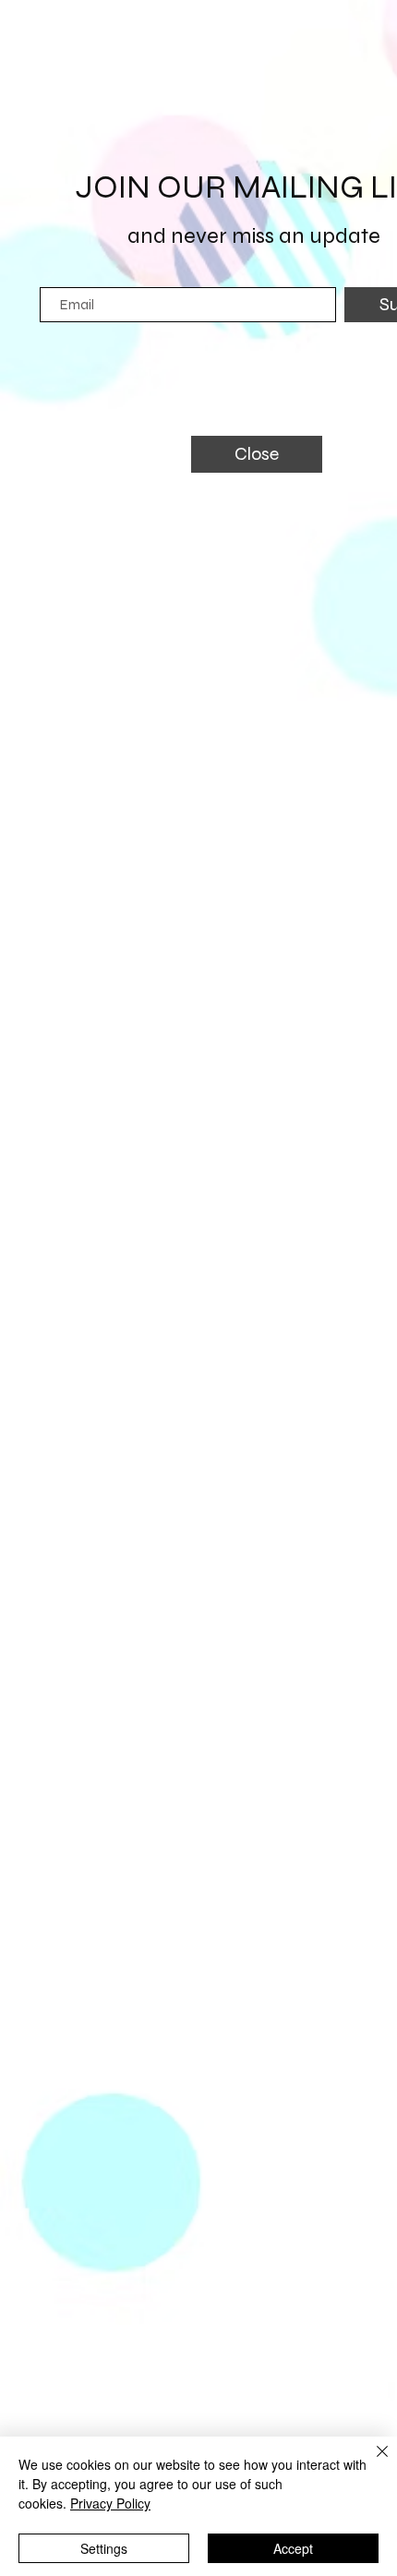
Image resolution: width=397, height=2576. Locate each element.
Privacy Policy (110, 2503)
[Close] (371, 2462)
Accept (293, 2548)
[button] (257, 454)
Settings (104, 2548)
